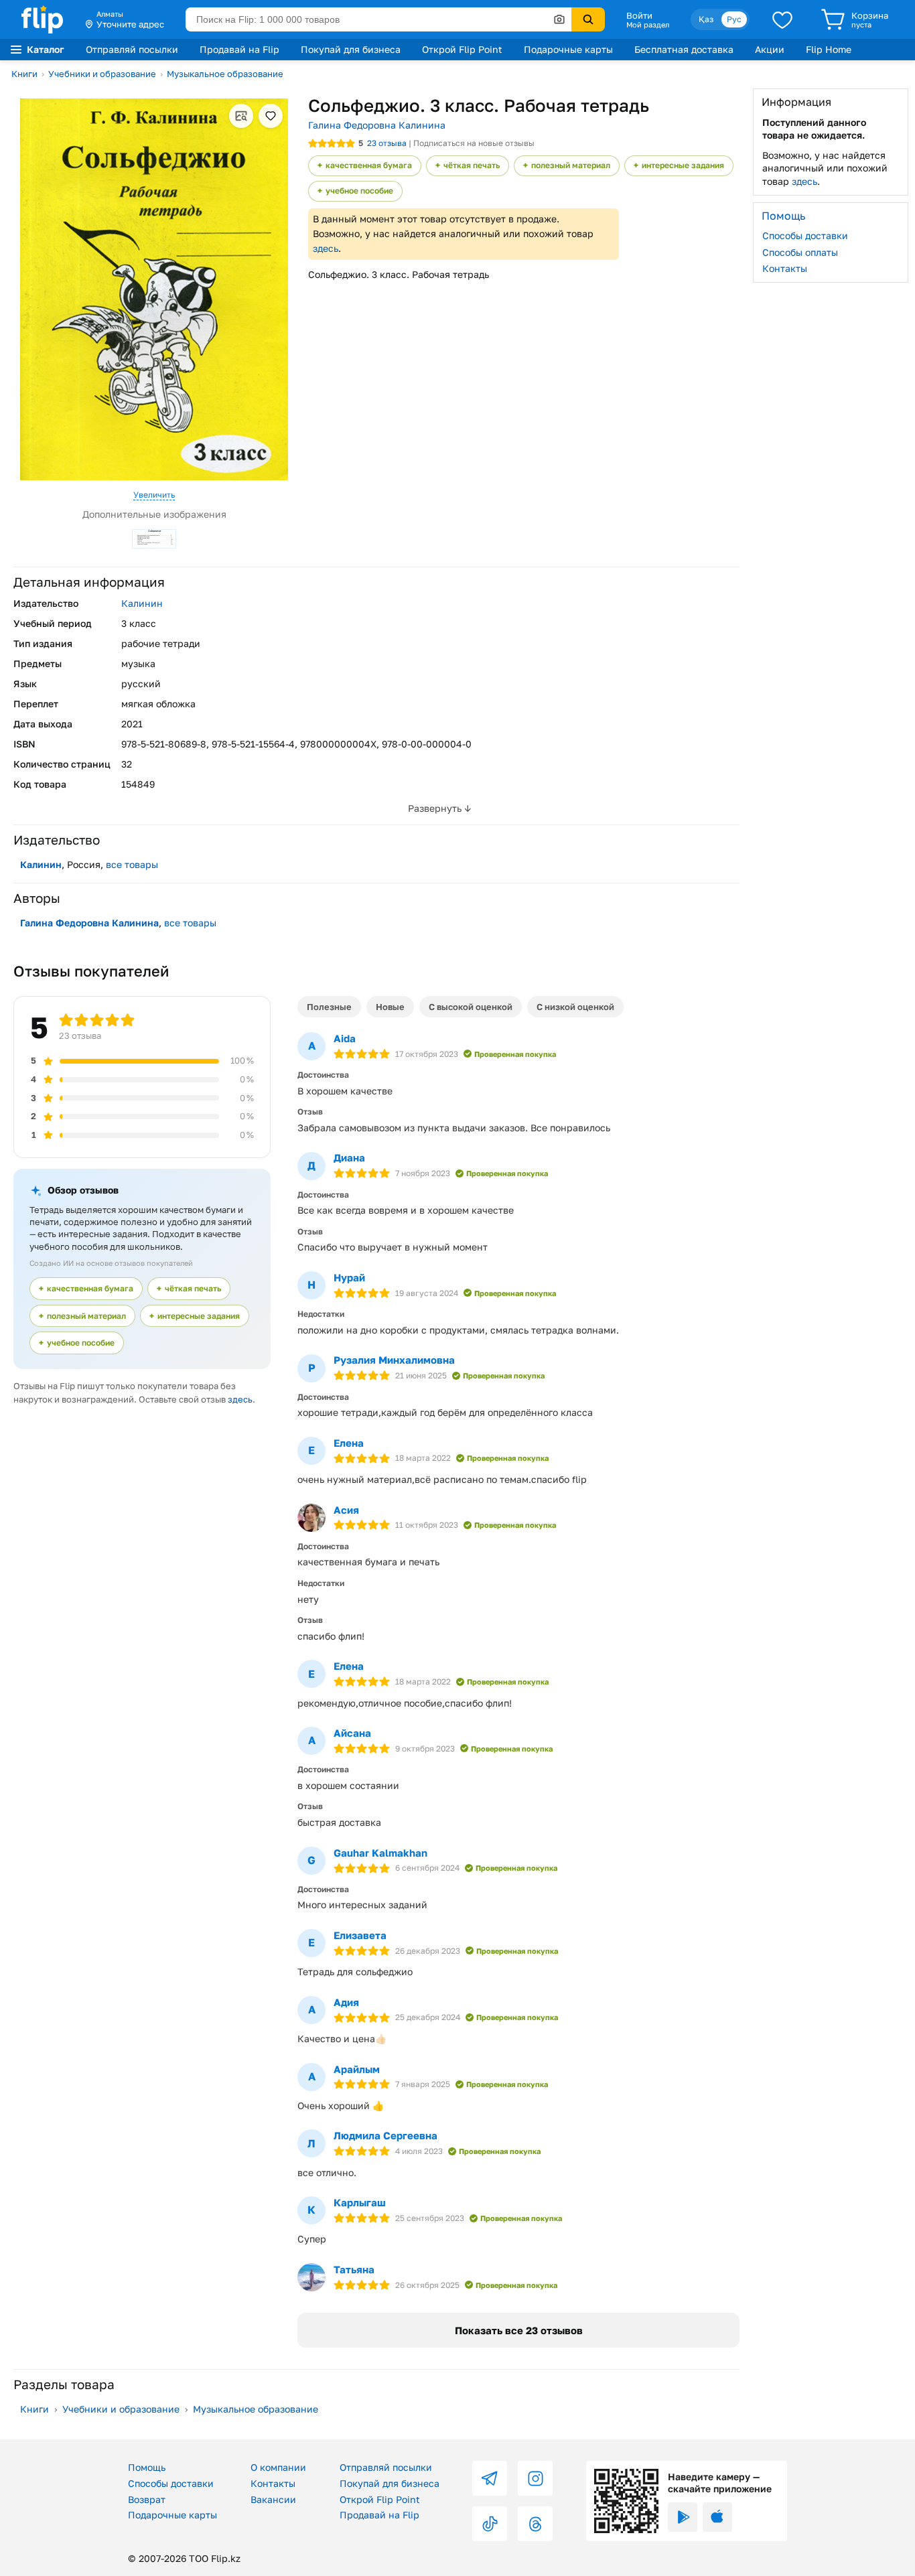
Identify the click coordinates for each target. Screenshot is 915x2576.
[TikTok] (490, 2524)
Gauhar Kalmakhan (380, 1853)
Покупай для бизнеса (351, 49)
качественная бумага (369, 165)
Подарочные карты (568, 49)
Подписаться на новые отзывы (474, 143)
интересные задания (683, 165)
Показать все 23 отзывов (519, 2330)
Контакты (785, 268)
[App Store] (717, 2517)
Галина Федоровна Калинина (377, 125)
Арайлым (357, 2069)
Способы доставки (805, 235)
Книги (24, 74)
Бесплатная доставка (684, 49)
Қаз (706, 19)
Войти (639, 15)
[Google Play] (683, 2517)
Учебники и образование (102, 74)
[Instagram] (535, 2478)
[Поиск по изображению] (559, 19)
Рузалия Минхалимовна (394, 1360)
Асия (346, 1510)
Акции (770, 49)
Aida (345, 1038)
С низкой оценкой (575, 1007)
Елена (349, 1443)
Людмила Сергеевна (385, 2135)
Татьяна (354, 2269)
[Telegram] (490, 2478)
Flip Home (829, 49)
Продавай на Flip (239, 49)
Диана (349, 1157)
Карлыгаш (360, 2202)
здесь (326, 248)
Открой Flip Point (462, 49)
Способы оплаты (800, 252)
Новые (390, 1007)
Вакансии (273, 2499)
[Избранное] (782, 19)
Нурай (349, 1277)
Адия (346, 2002)
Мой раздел (648, 25)
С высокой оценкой (471, 1007)
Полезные (329, 1007)
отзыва (387, 143)
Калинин (142, 603)
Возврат (147, 2499)
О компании (278, 2467)
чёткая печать (472, 165)
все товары (132, 864)
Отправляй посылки (132, 49)
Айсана (352, 1733)
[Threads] (535, 2524)
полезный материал (571, 165)
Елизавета (360, 1935)
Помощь (147, 2467)
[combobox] (378, 19)
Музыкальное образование (225, 74)
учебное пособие (359, 191)
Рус (734, 19)
